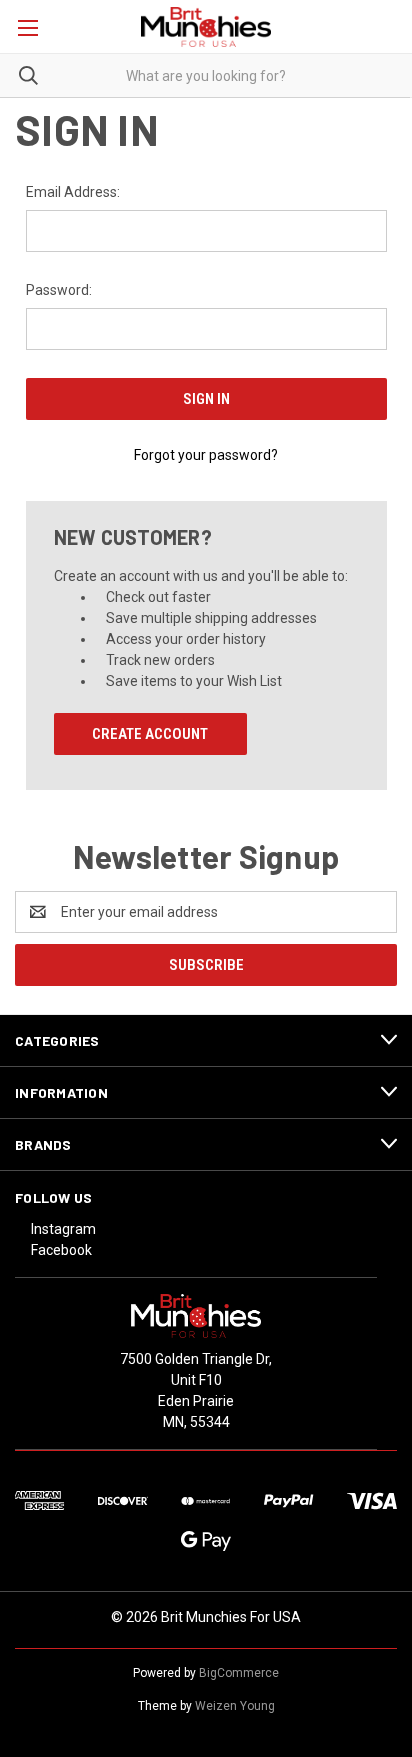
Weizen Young (235, 1706)
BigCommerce (239, 1673)
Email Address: (73, 192)
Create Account (150, 734)
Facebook (61, 1250)
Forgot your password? (206, 455)
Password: (59, 290)
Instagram (63, 1229)
